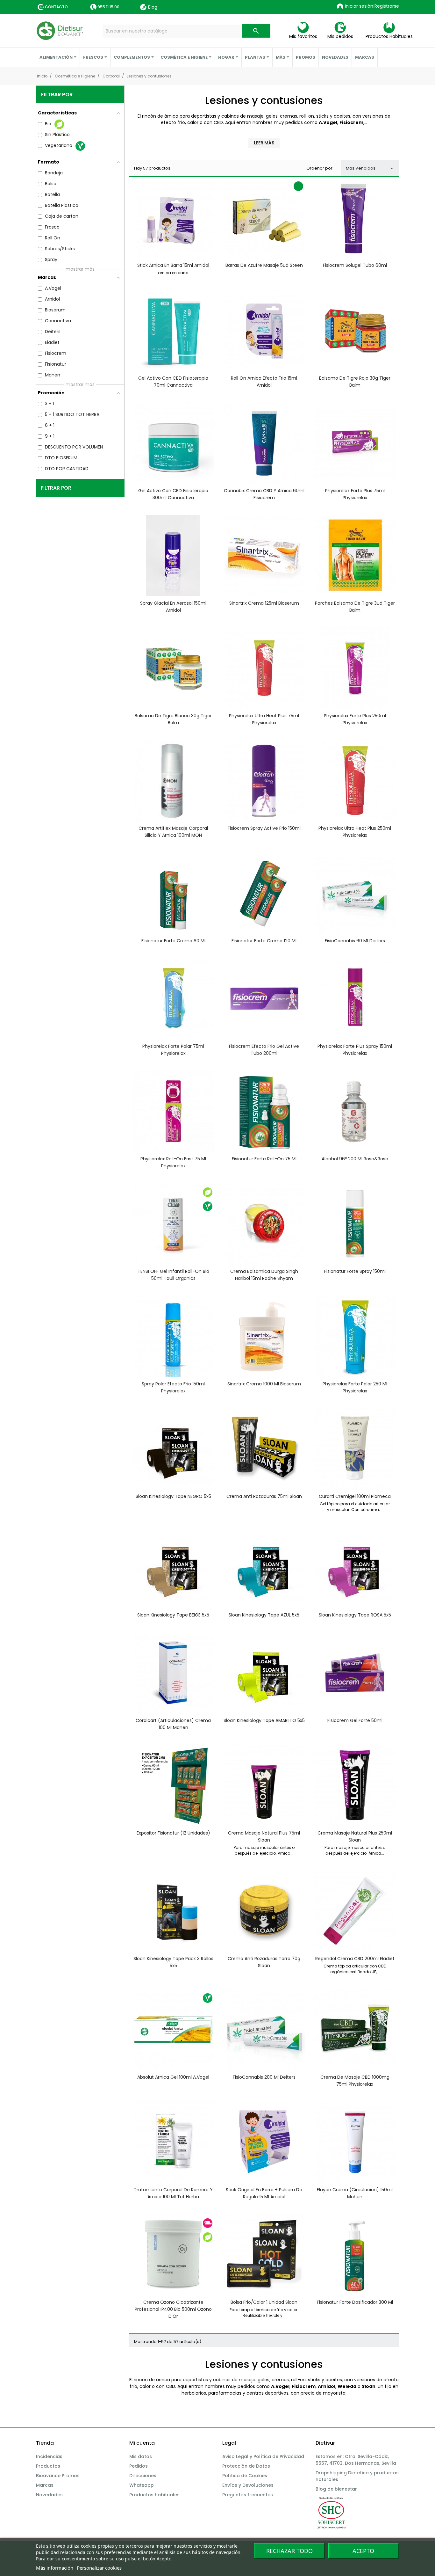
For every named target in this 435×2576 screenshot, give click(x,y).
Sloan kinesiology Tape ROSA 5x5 (355, 1615)
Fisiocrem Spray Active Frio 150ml (264, 828)
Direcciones (143, 2476)
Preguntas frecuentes (248, 2495)
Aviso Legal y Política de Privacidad (263, 2456)
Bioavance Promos (58, 2476)
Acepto (363, 2551)
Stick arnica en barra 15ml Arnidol (173, 265)
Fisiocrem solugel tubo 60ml (355, 265)
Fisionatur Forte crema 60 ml (173, 941)
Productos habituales (154, 2495)
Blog (153, 7)
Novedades (49, 2495)
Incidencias (49, 2456)
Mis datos (141, 2456)
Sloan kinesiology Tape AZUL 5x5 (264, 1615)
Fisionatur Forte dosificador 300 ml (355, 2302)
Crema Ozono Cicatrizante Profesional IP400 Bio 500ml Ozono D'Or (173, 2309)
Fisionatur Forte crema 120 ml (264, 941)
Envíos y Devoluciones (248, 2485)
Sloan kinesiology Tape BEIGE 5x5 (173, 1615)
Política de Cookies (245, 2476)
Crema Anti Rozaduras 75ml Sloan (264, 1496)
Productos (48, 2466)
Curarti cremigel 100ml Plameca (355, 1496)
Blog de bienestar (336, 2489)
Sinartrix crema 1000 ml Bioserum (264, 1384)
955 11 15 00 (108, 7)
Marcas (45, 2485)
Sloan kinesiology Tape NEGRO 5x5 (173, 1496)
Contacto (56, 7)
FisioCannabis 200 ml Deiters (264, 2077)
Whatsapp (142, 2485)
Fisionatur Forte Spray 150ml (355, 1271)
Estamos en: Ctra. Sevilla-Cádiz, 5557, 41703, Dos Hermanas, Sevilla (356, 2460)
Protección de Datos (246, 2466)
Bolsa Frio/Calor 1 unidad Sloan (264, 2302)
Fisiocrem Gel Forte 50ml (355, 1720)
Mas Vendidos (370, 168)
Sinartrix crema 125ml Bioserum (264, 603)
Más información (55, 2568)
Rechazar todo (289, 2551)
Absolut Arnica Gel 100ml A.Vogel (173, 2077)
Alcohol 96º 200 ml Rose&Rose (355, 1159)
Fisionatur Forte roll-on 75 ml (264, 1159)
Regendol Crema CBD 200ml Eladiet (355, 1959)
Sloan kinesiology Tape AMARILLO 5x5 (264, 1720)
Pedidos (139, 2466)
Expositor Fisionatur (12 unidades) (173, 1833)
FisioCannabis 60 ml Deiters (355, 941)
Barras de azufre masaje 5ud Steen (264, 265)
